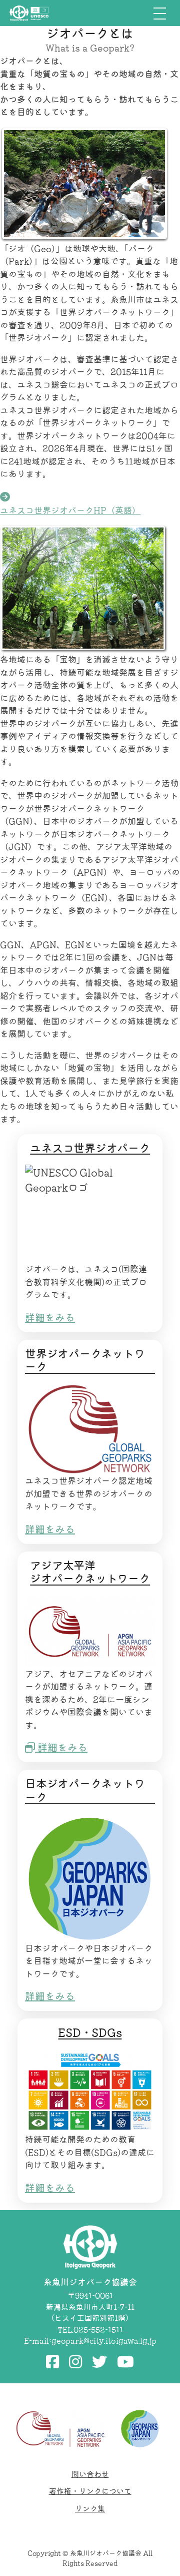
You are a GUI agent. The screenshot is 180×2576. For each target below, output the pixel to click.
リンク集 (90, 2509)
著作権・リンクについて (90, 2491)
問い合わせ (90, 2474)
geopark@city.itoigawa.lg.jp (104, 2341)
